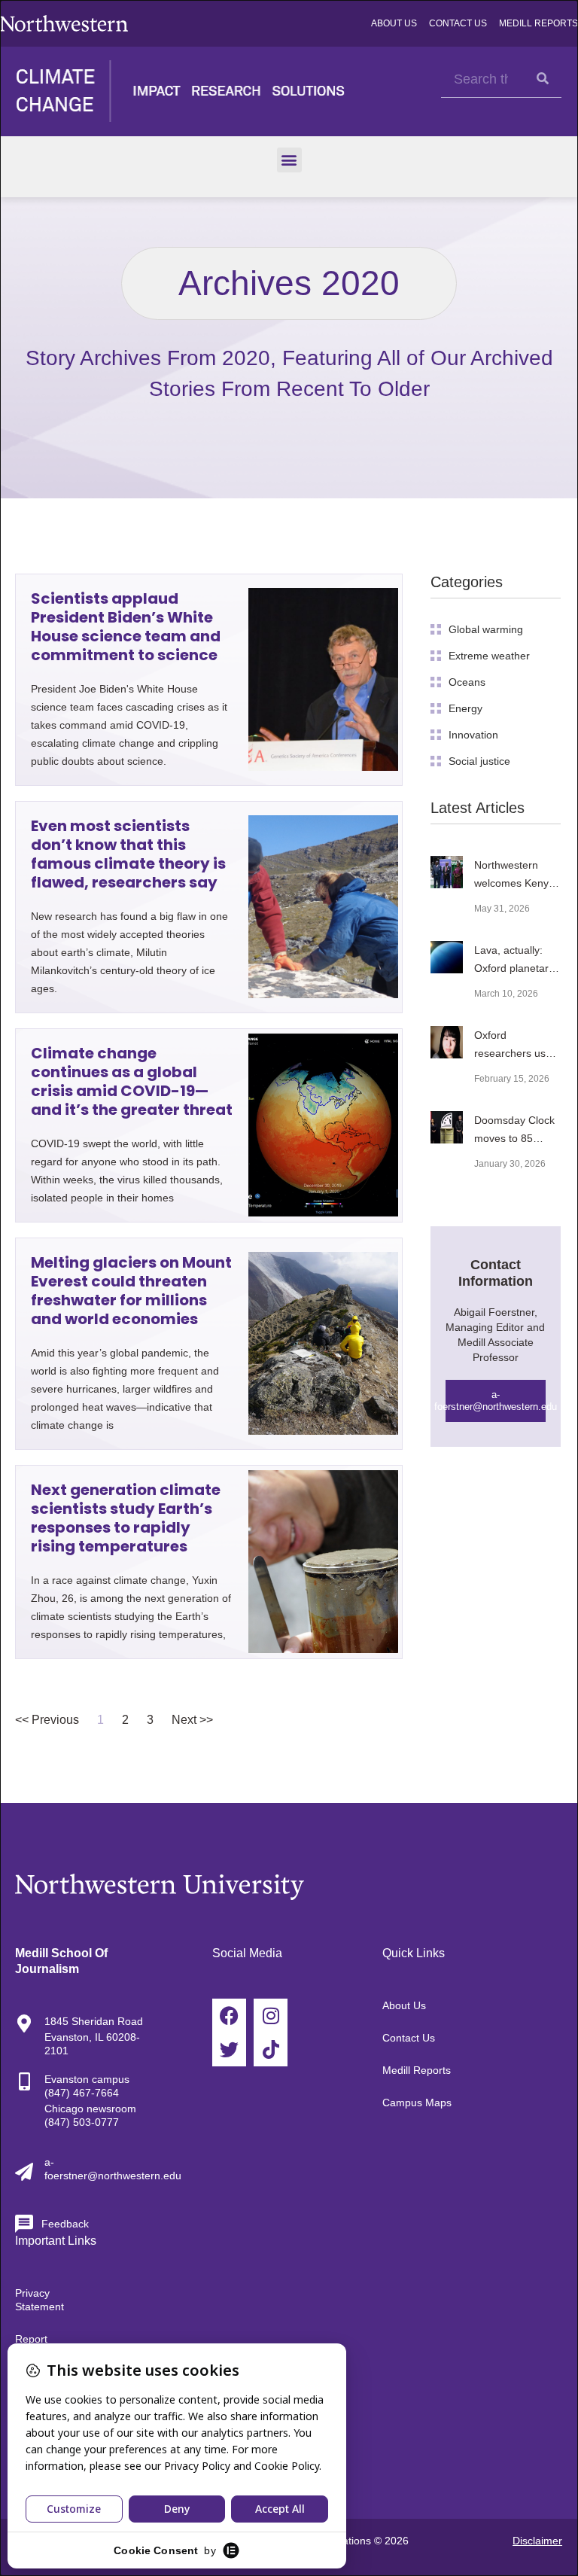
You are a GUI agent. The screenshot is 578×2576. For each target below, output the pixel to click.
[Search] (543, 79)
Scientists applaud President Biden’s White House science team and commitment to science (126, 627)
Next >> (192, 1720)
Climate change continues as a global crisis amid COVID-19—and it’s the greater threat (132, 1081)
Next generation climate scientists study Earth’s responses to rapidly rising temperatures (126, 1518)
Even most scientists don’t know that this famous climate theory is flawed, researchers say (128, 854)
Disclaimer (537, 2541)
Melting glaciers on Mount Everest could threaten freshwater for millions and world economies (131, 1291)
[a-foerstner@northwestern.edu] (24, 2172)
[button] (289, 160)
